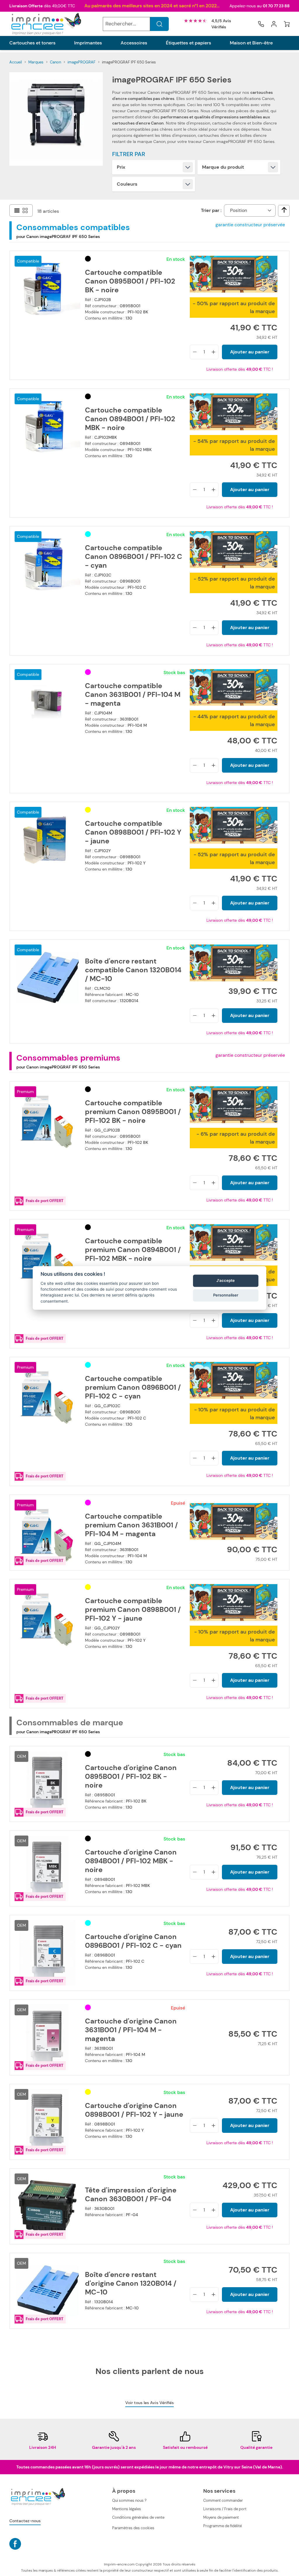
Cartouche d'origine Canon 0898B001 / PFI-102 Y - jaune (134, 2110)
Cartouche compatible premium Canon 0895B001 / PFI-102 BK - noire (133, 1112)
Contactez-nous (25, 2521)
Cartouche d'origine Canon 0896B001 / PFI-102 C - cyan (133, 1941)
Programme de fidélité (222, 2526)
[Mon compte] (274, 24)
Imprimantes (88, 43)
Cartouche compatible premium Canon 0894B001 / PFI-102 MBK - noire (133, 1250)
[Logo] (46, 24)
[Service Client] (261, 24)
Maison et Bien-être (251, 43)
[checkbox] (284, 210)
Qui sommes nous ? (129, 2500)
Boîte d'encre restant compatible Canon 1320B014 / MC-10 (133, 970)
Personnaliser (226, 1295)
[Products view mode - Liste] (17, 210)
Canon (55, 62)
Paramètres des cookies (133, 2528)
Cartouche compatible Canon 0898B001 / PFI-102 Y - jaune (133, 832)
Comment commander (223, 2500)
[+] (213, 352)
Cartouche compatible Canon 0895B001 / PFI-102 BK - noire (130, 281)
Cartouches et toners (32, 43)
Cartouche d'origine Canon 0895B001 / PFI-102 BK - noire (131, 1776)
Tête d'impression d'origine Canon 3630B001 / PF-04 (131, 2195)
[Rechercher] (159, 24)
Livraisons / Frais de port (225, 2509)
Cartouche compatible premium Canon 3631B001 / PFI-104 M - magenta (131, 1525)
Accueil (16, 62)
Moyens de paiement (221, 2517)
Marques (36, 62)
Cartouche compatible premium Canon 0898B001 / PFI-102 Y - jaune (133, 1610)
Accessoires (134, 43)
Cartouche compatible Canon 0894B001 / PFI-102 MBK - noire (130, 419)
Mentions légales (127, 2509)
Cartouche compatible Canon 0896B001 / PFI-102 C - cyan (134, 557)
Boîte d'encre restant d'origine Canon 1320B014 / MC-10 (131, 2283)
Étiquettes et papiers (188, 43)
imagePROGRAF (81, 62)
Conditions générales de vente (138, 2517)
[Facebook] (15, 2544)
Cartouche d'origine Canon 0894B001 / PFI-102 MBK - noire (131, 1861)
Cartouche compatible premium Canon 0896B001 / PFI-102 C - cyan (133, 1387)
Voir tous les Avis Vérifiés (149, 2403)
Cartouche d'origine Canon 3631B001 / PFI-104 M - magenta (131, 2030)
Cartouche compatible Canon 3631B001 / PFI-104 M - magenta (133, 695)
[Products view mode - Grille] (25, 210)
